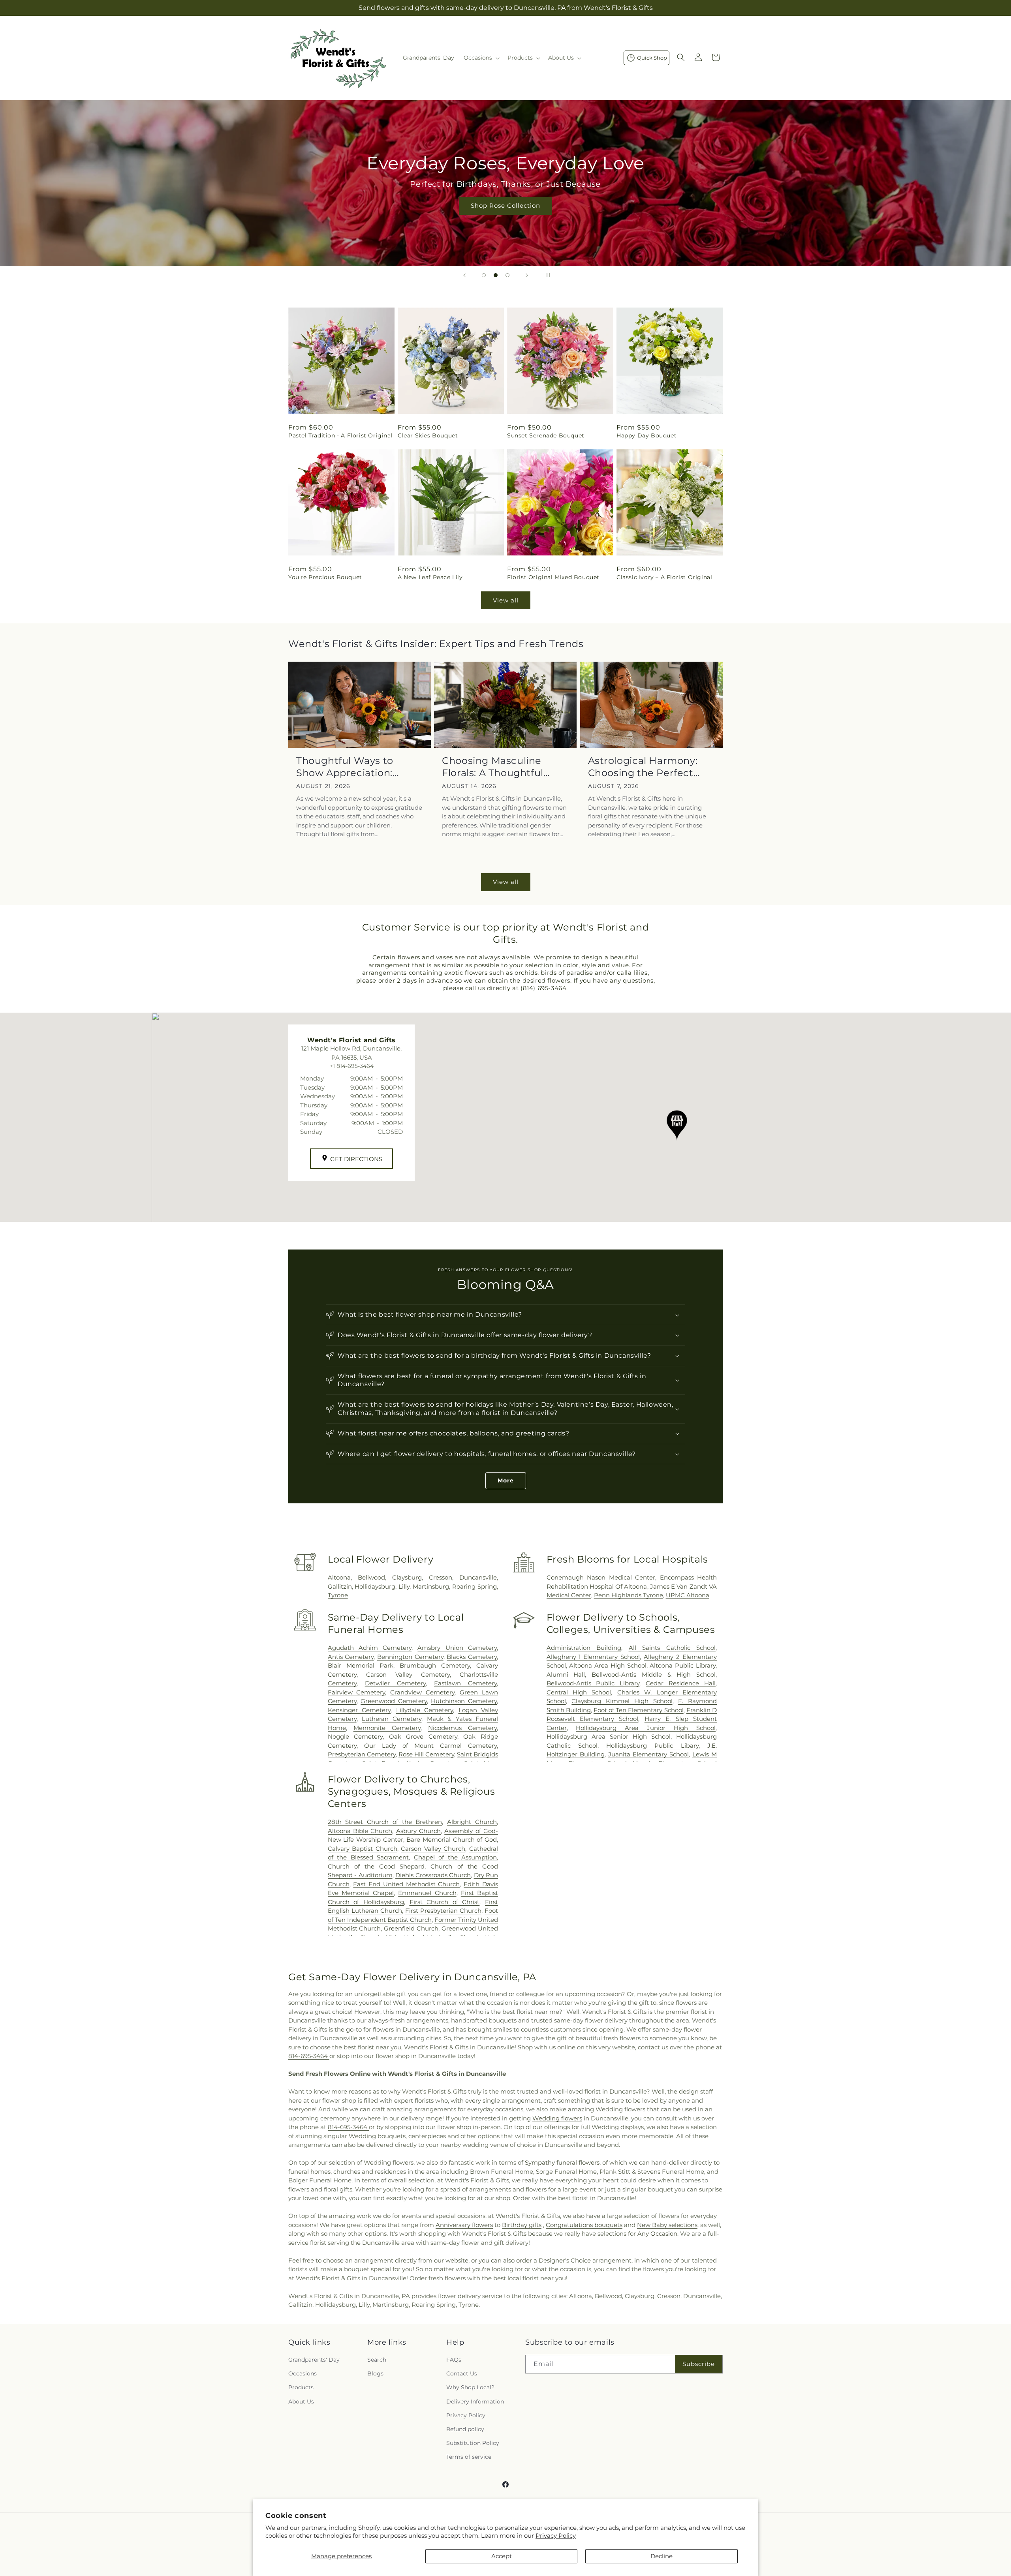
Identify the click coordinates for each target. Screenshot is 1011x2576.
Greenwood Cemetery (394, 1701)
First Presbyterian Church (443, 1911)
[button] (481, 58)
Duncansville (478, 1577)
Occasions (303, 2373)
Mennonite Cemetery (387, 1728)
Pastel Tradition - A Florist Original (340, 435)
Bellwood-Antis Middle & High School (654, 1674)
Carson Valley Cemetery (408, 1674)
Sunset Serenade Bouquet (546, 435)
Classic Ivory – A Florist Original (664, 577)
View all (506, 600)
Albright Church (472, 1822)
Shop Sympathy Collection (505, 217)
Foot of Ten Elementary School (639, 1710)
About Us (301, 2402)
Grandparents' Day (314, 2360)
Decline (661, 2556)
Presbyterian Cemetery (362, 1754)
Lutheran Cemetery (392, 1719)
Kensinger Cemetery (359, 1710)
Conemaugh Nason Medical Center (601, 1577)
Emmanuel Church (427, 1893)
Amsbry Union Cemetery (457, 1648)
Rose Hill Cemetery (426, 1754)
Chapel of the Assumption (455, 1857)
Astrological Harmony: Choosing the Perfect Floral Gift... (643, 767)
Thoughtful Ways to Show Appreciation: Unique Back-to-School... (357, 767)
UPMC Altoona (688, 1595)
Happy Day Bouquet (646, 435)
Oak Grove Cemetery (423, 1736)
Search (377, 2360)
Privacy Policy (556, 2536)
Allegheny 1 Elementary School (593, 1657)
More (506, 1480)
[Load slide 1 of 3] (484, 275)
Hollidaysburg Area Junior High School (646, 1728)
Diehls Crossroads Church (433, 1875)
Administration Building (584, 1648)
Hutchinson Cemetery (464, 1701)
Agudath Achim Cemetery (370, 1648)
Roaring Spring (474, 1586)
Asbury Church (418, 1831)
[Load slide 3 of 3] (507, 275)
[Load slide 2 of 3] (496, 275)
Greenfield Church (411, 1928)
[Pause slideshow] (547, 275)
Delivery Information (475, 2402)
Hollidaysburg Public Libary (652, 1746)
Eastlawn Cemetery (465, 1683)
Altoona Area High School (608, 1665)
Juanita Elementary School (648, 1754)
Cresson (441, 1577)
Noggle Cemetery (355, 1736)
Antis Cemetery (351, 1657)
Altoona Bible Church (360, 1831)
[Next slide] (527, 275)
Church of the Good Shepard (376, 1866)
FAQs (454, 2360)
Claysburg (407, 1577)
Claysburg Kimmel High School (622, 1701)
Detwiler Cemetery (395, 1683)
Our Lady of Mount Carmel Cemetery (430, 1746)
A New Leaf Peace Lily (430, 577)
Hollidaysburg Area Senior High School (609, 1736)
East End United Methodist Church (406, 1884)
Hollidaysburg (375, 1586)
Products (301, 2387)
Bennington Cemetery (410, 1657)
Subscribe (699, 2364)
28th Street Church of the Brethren (385, 1822)
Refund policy (465, 2429)
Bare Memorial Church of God (452, 1840)
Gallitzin (340, 1586)
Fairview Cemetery (357, 1692)
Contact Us (462, 2373)
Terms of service (469, 2457)
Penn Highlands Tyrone (629, 1595)
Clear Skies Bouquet (428, 435)
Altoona (339, 1577)
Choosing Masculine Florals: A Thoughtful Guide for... (493, 767)
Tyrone (338, 1595)
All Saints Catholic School (672, 1648)
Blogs (375, 2373)
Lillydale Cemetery (425, 1710)
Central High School (579, 1692)
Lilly (404, 1586)
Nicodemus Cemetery (462, 1728)
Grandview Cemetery (422, 1692)
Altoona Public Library (683, 1665)
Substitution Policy (473, 2443)
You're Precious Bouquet (325, 577)
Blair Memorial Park (361, 1665)
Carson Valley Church (433, 1849)
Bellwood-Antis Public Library (593, 1683)
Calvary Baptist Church (363, 1849)
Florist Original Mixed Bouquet (553, 577)
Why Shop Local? (470, 2387)
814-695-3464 (309, 2056)
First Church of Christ (445, 1902)
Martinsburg (431, 1586)
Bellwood (371, 1577)
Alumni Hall (566, 1674)
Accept (502, 2556)
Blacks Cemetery (472, 1657)
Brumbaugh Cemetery (435, 1665)
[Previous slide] (464, 275)
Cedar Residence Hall (681, 1683)
